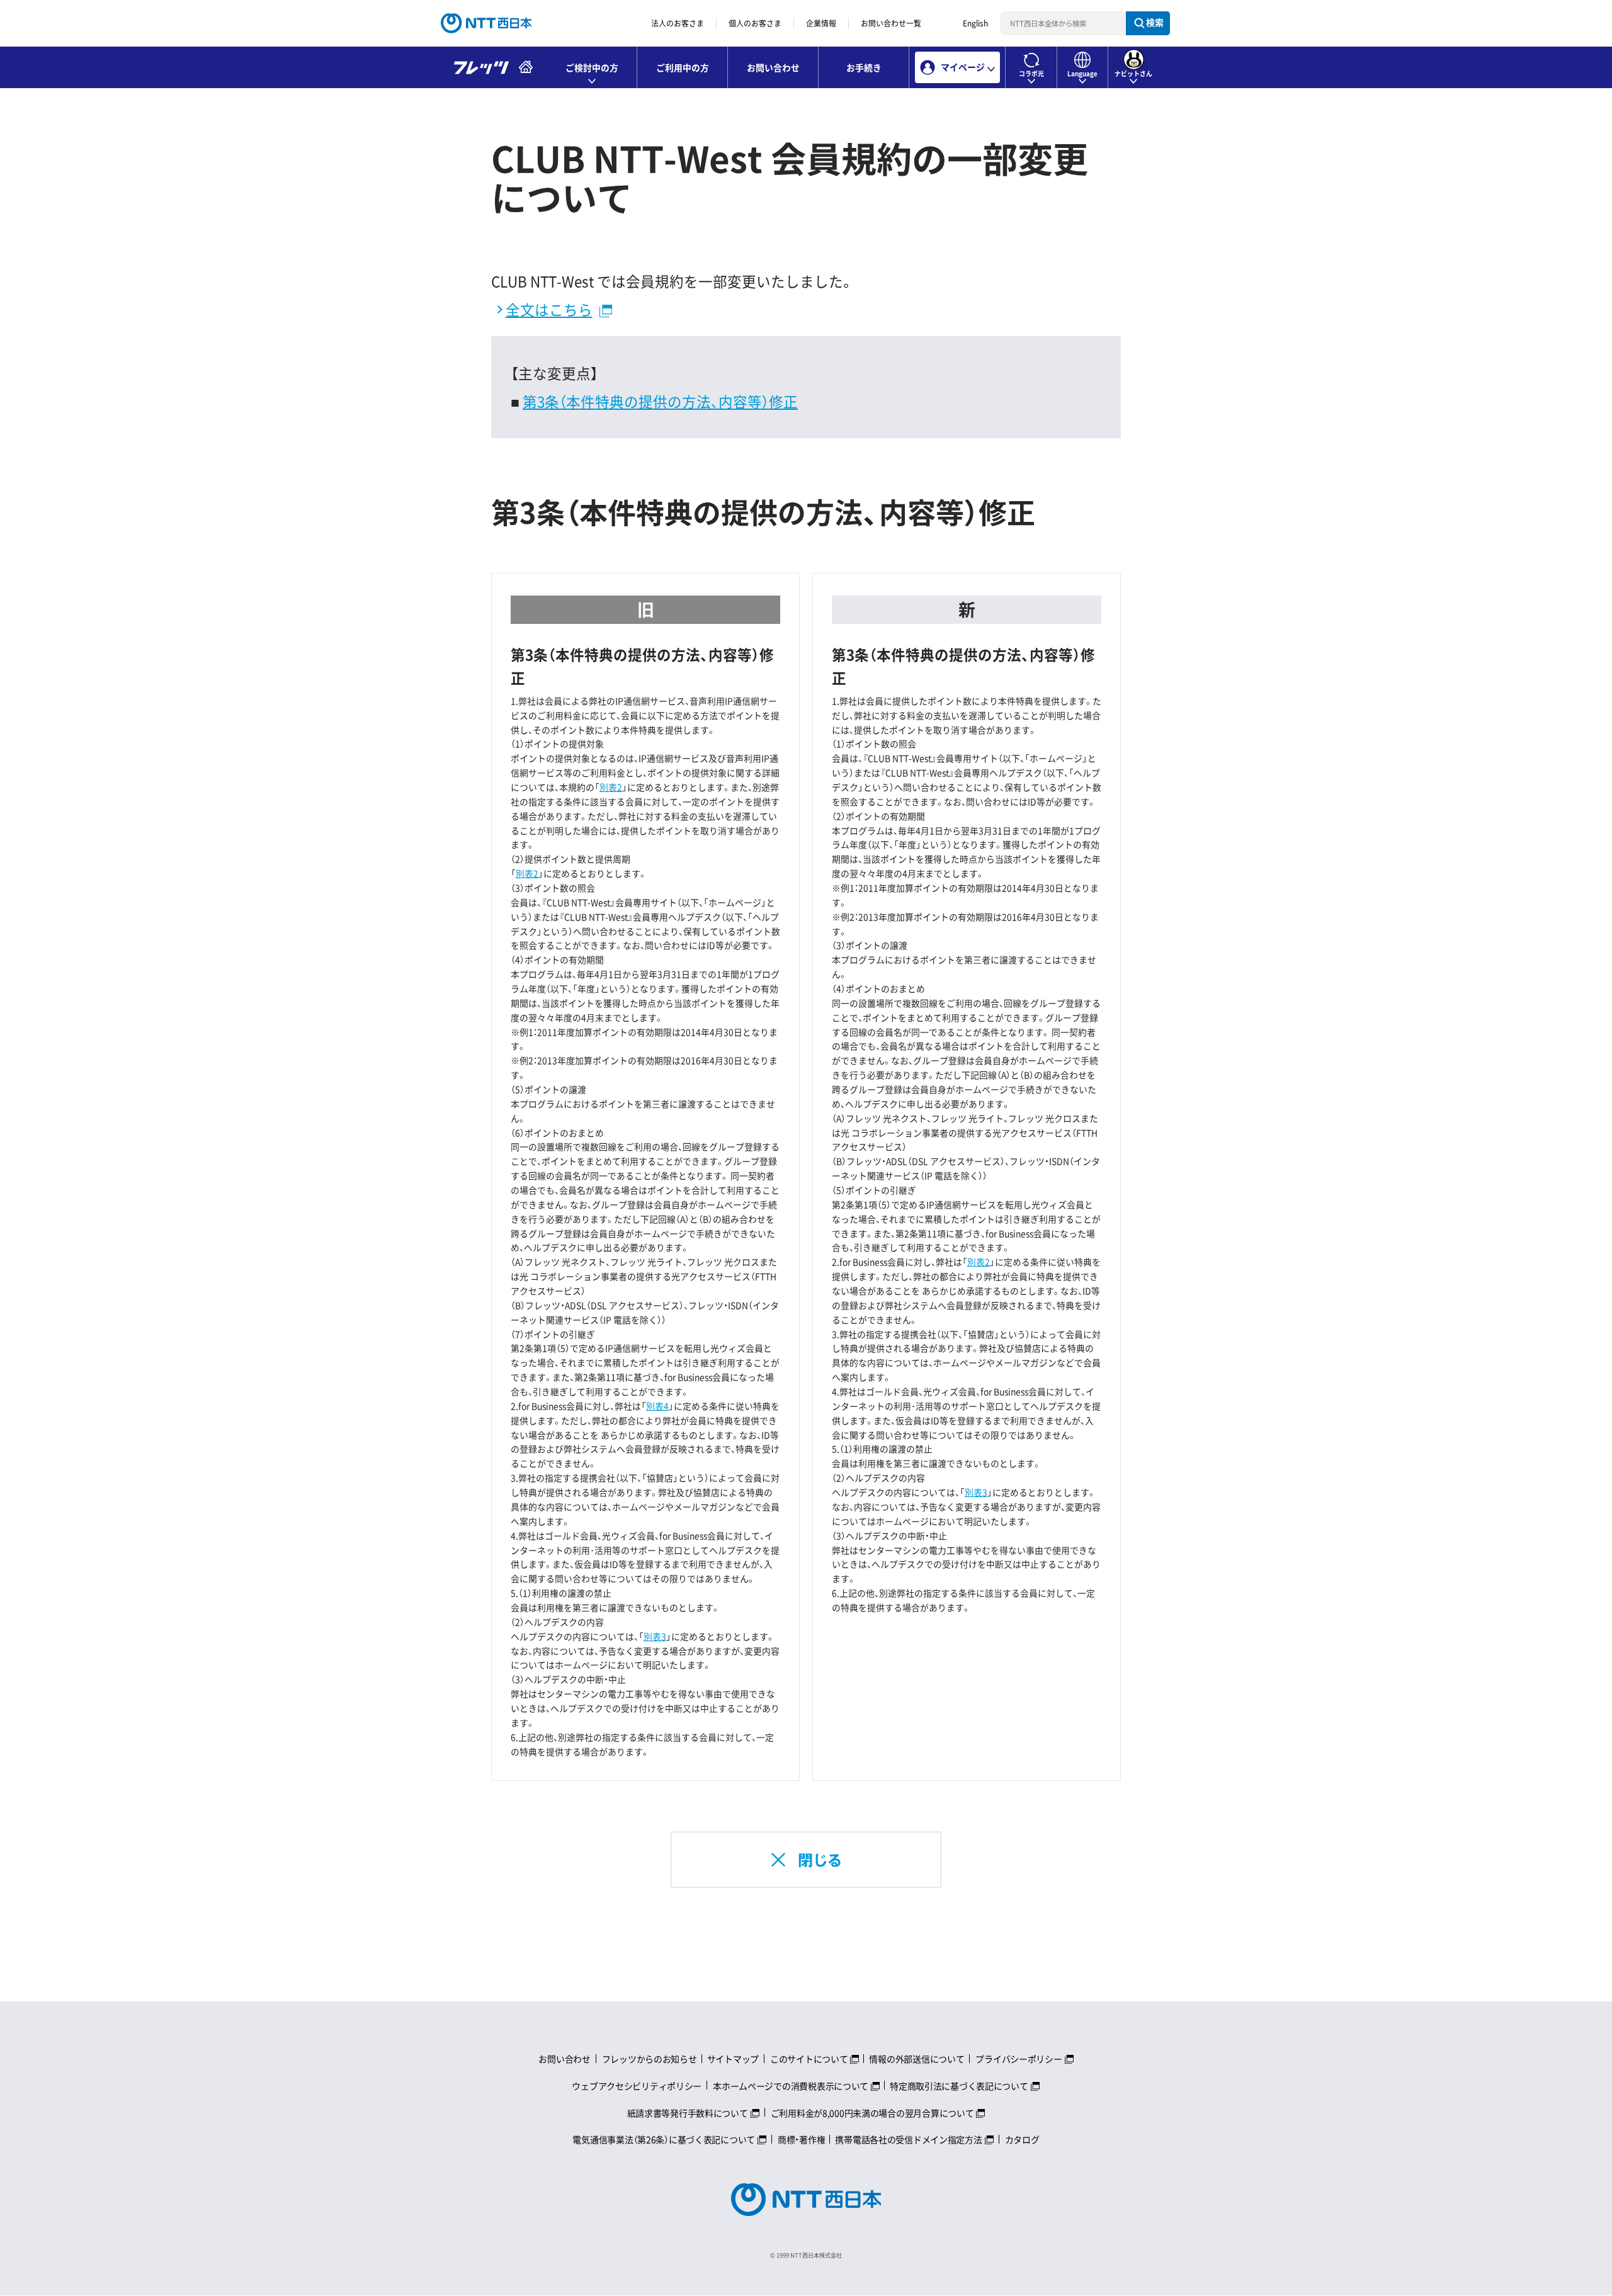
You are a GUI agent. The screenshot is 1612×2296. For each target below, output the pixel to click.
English (975, 23)
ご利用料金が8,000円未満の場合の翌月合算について (872, 2113)
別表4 (657, 1406)
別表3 (655, 1636)
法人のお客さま (678, 23)
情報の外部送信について (917, 2059)
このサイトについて (809, 2059)
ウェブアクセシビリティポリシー (637, 2086)
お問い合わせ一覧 (891, 23)
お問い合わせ (773, 67)
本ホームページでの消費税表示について (791, 2086)
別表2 (611, 787)
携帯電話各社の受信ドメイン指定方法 (908, 2139)
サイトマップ (733, 2059)
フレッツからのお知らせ (650, 2059)
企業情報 (821, 23)
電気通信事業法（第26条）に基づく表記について (664, 2139)
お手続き (864, 67)
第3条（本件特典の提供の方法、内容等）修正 (660, 401)
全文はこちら (549, 309)
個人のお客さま (755, 23)
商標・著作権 (801, 2139)
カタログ (1022, 2139)
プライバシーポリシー (1019, 2059)
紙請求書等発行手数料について (688, 2113)
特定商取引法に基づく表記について (959, 2086)
